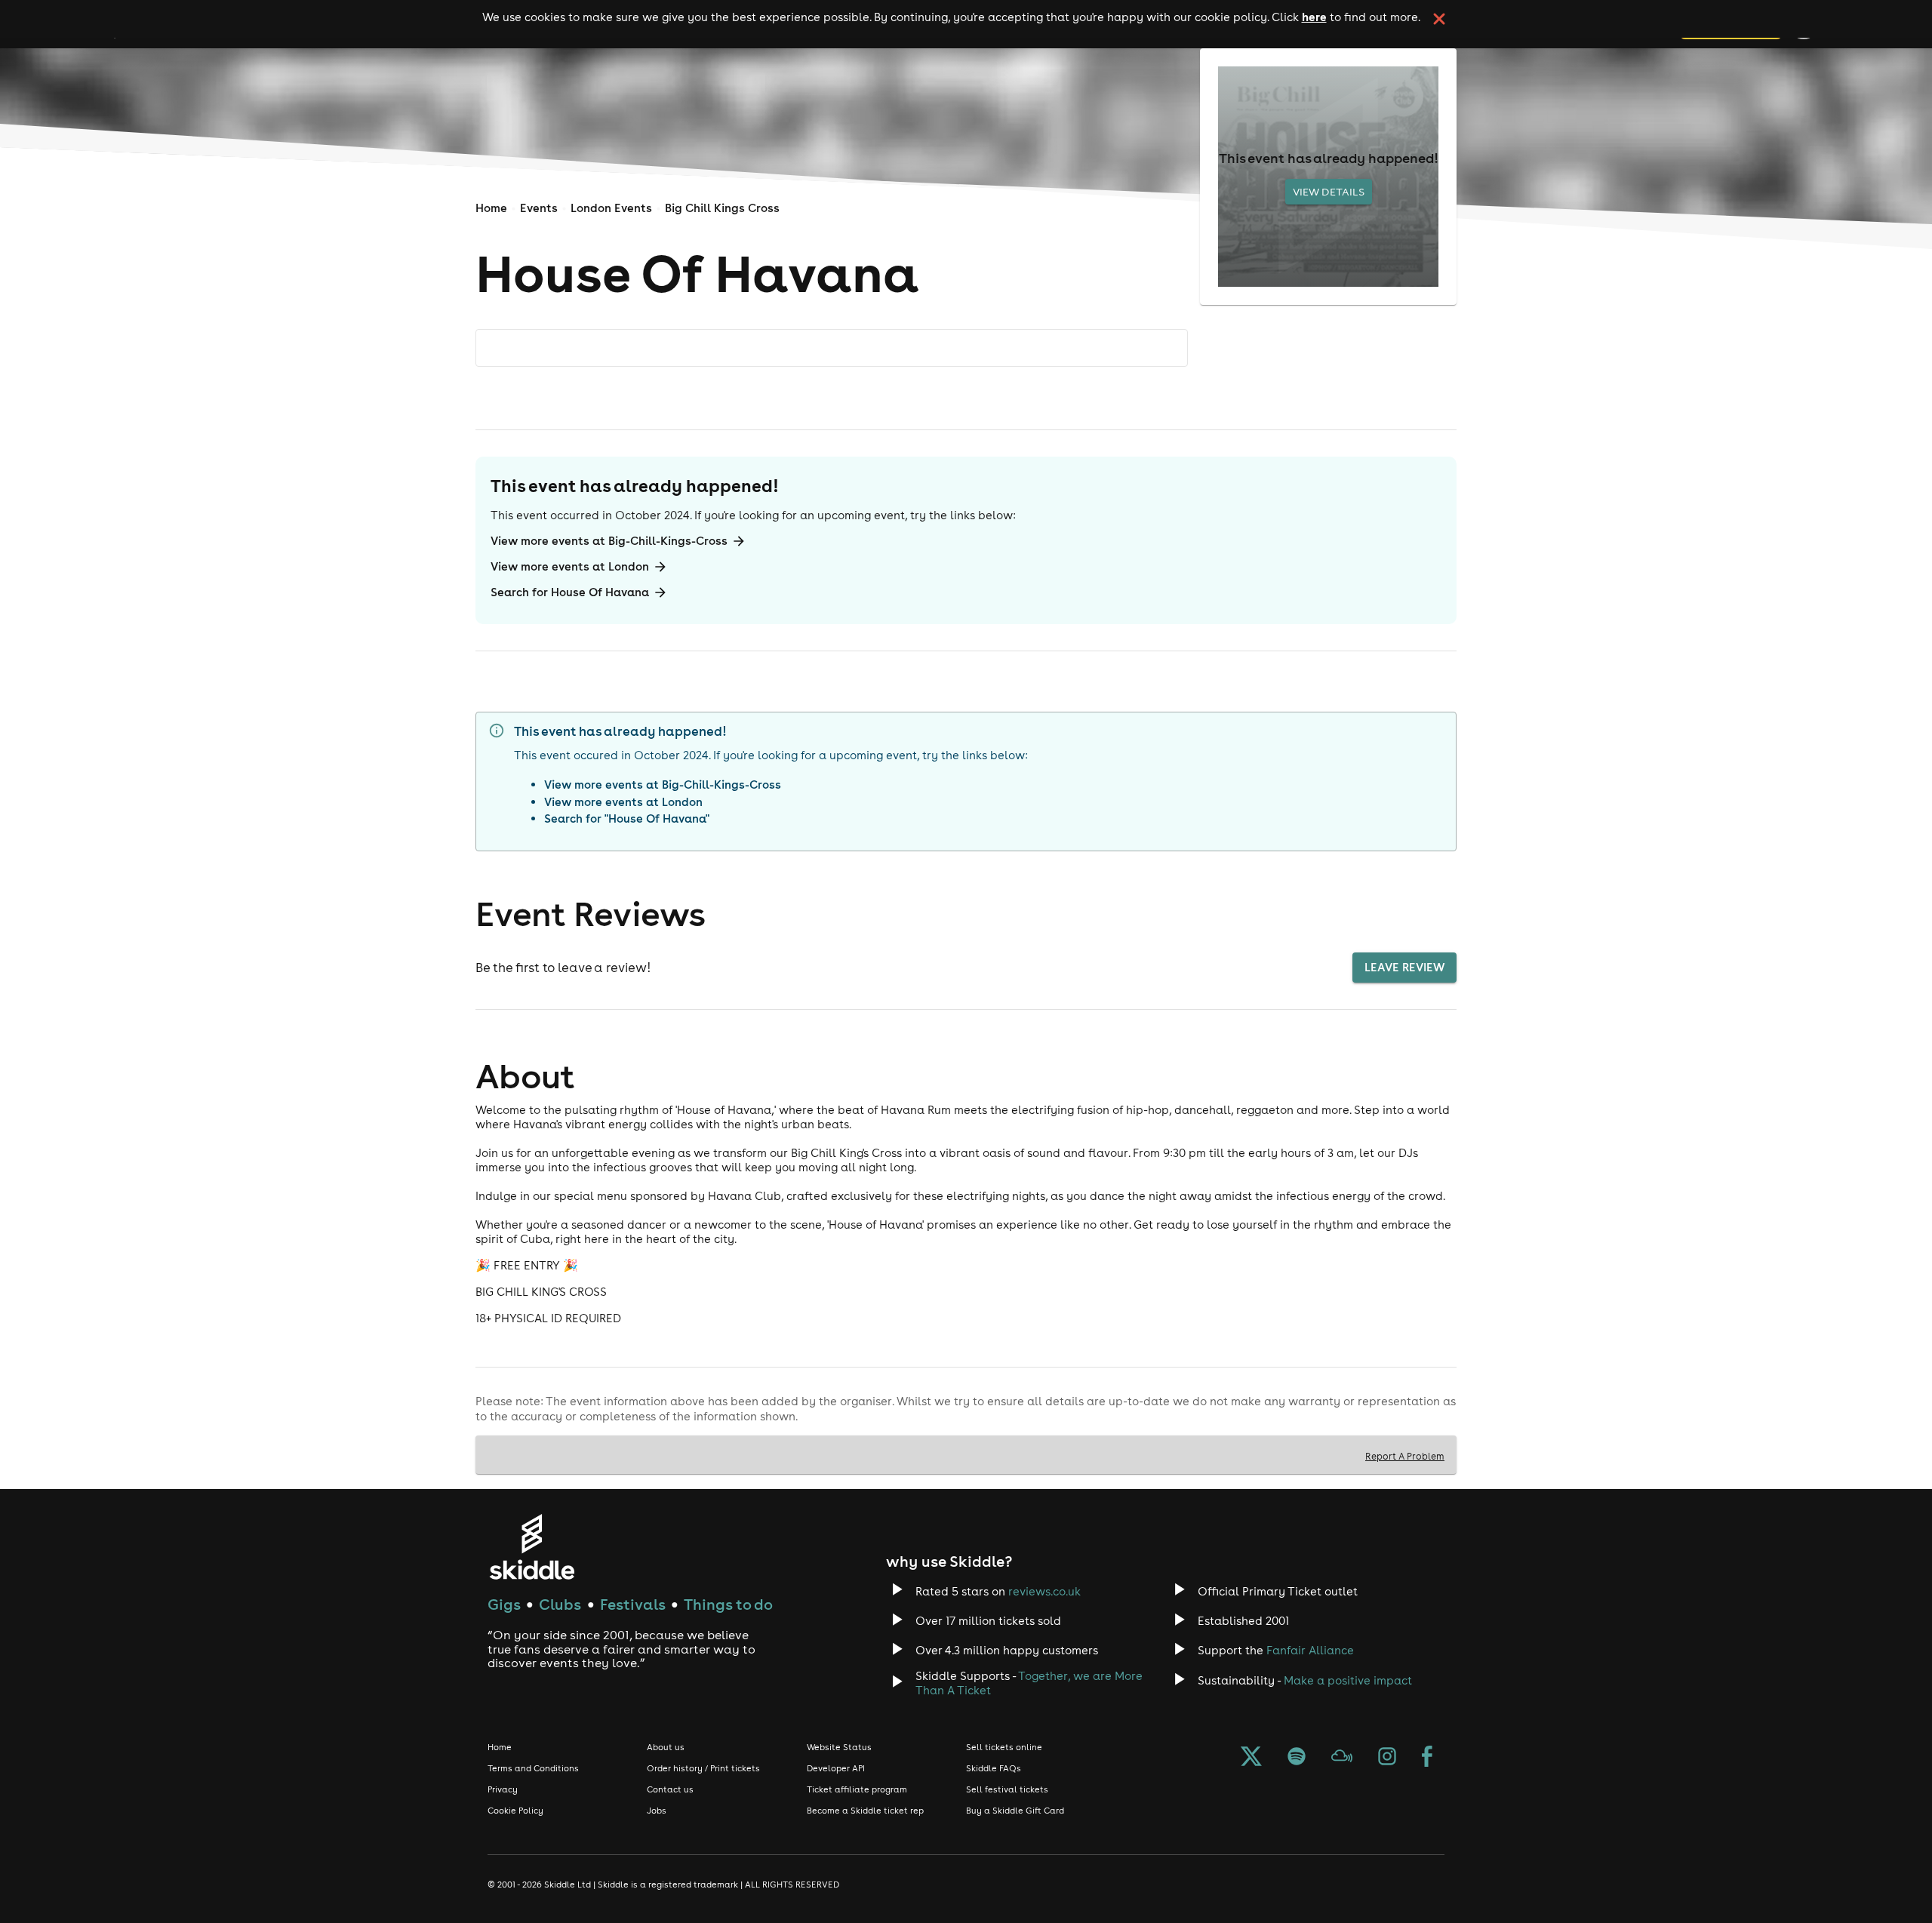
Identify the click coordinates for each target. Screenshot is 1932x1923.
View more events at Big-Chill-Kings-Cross (609, 541)
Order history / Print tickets (703, 1768)
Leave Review (1404, 967)
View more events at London (570, 566)
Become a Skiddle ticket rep (865, 1811)
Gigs (504, 1604)
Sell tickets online (1004, 1747)
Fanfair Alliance (1310, 1650)
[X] (1251, 1758)
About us (666, 1747)
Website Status (839, 1747)
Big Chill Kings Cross (722, 208)
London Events (611, 208)
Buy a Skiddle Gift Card (1015, 1811)
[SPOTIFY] (1297, 1758)
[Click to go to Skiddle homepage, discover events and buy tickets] (532, 1547)
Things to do (728, 1604)
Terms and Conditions (533, 1768)
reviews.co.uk (1044, 1591)
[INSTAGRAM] (1387, 1758)
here (1314, 17)
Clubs (560, 1604)
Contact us (670, 1789)
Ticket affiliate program (857, 1789)
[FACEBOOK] (1427, 1758)
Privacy (503, 1789)
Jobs (657, 1811)
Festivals (633, 1604)
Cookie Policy (515, 1811)
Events (539, 208)
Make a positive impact (1348, 1680)
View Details (1329, 192)
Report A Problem (1405, 1456)
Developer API (836, 1768)
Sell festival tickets (1007, 1789)
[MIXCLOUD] (1342, 1758)
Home (491, 208)
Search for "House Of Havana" (627, 818)
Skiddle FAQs (994, 1768)
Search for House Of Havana (570, 592)
